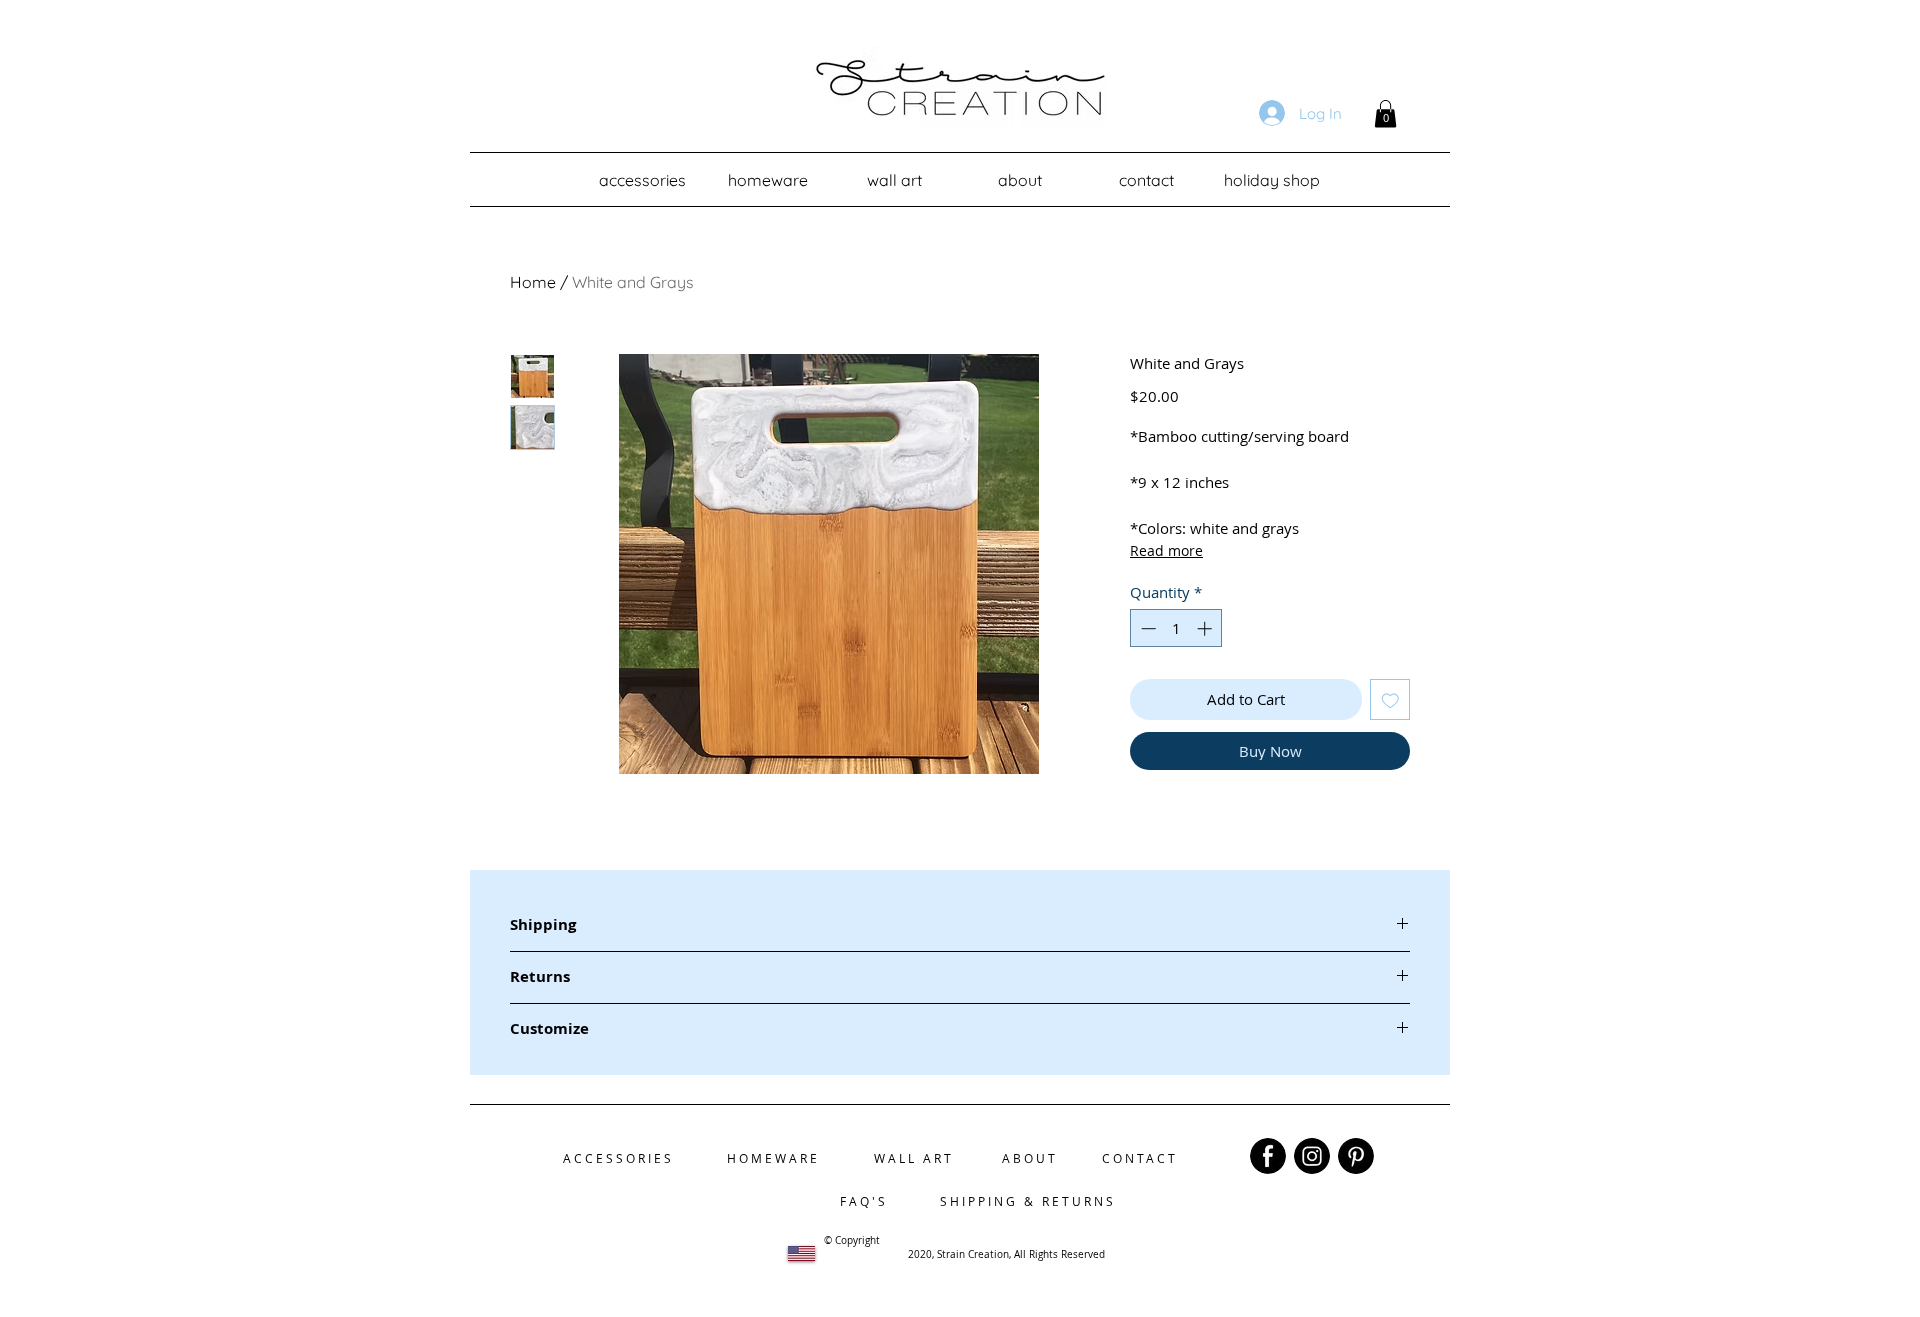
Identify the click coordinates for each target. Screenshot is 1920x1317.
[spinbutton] (1176, 628)
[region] (1268, 1156)
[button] (1385, 113)
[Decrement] (1146, 628)
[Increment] (1206, 628)
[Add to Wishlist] (1390, 699)
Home (533, 282)
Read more (1166, 550)
